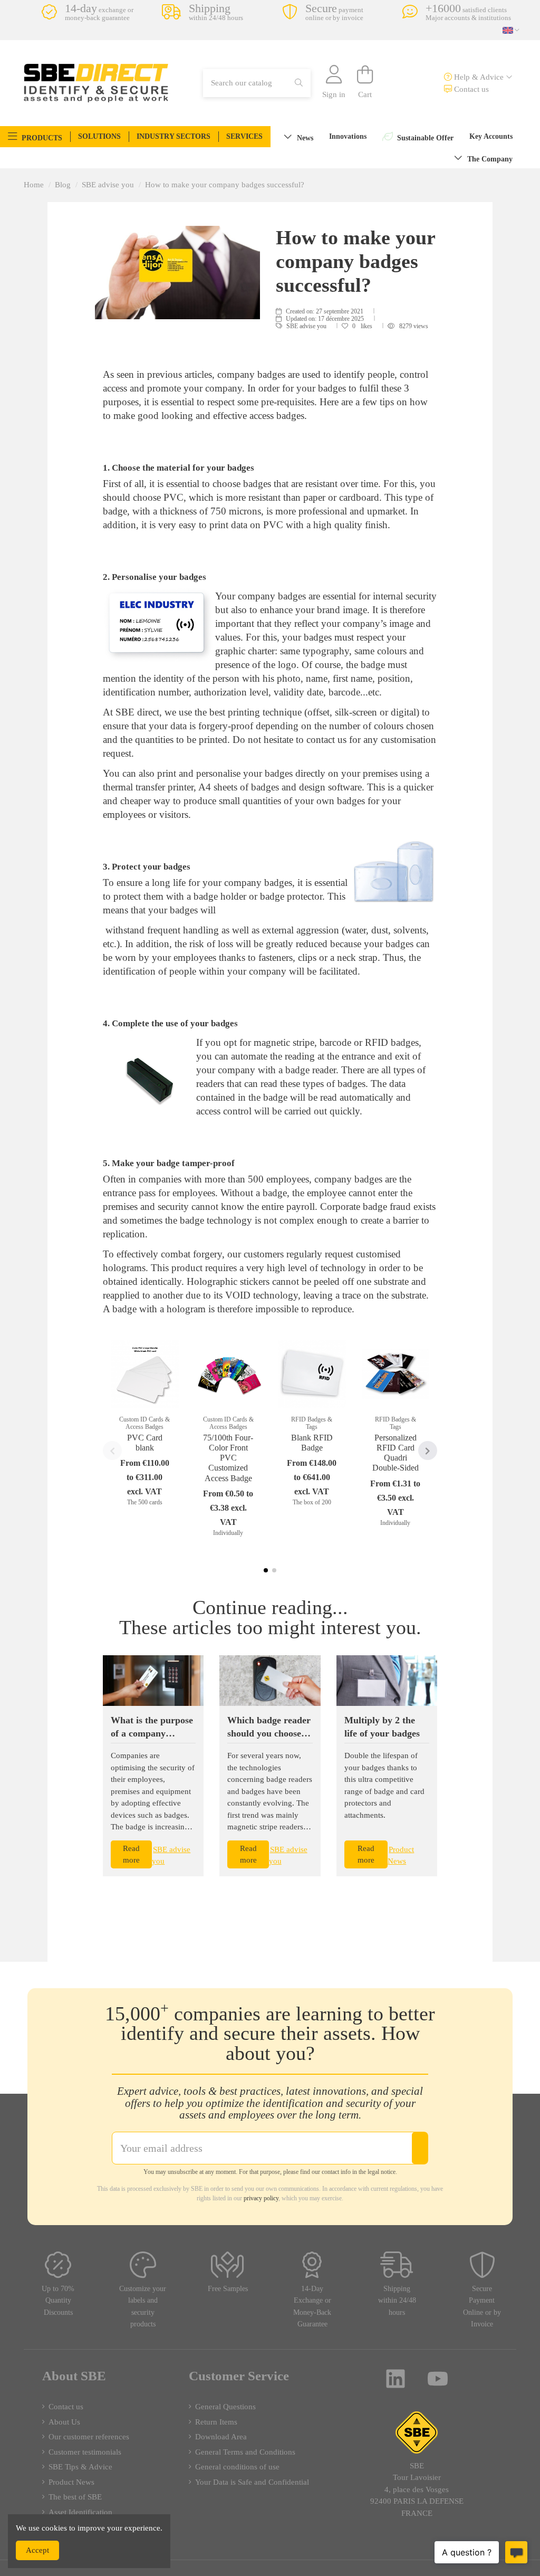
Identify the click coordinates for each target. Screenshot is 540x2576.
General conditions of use (237, 2467)
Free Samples (228, 2289)
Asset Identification (80, 2512)
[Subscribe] (420, 2148)
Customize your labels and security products (143, 2307)
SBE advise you (307, 326)
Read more (131, 1854)
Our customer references (89, 2437)
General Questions (225, 2407)
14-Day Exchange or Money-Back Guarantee (312, 2307)
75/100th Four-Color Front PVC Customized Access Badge (228, 1458)
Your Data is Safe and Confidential (252, 2482)
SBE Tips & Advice (80, 2467)
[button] (35, 137)
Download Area (221, 2437)
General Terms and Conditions (245, 2452)
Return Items (216, 2422)
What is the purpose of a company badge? (152, 1733)
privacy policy (261, 2198)
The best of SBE (75, 2497)
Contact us (470, 89)
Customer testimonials (85, 2452)
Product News (71, 2482)
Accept (37, 2550)
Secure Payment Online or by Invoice (482, 2307)
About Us (64, 2422)
